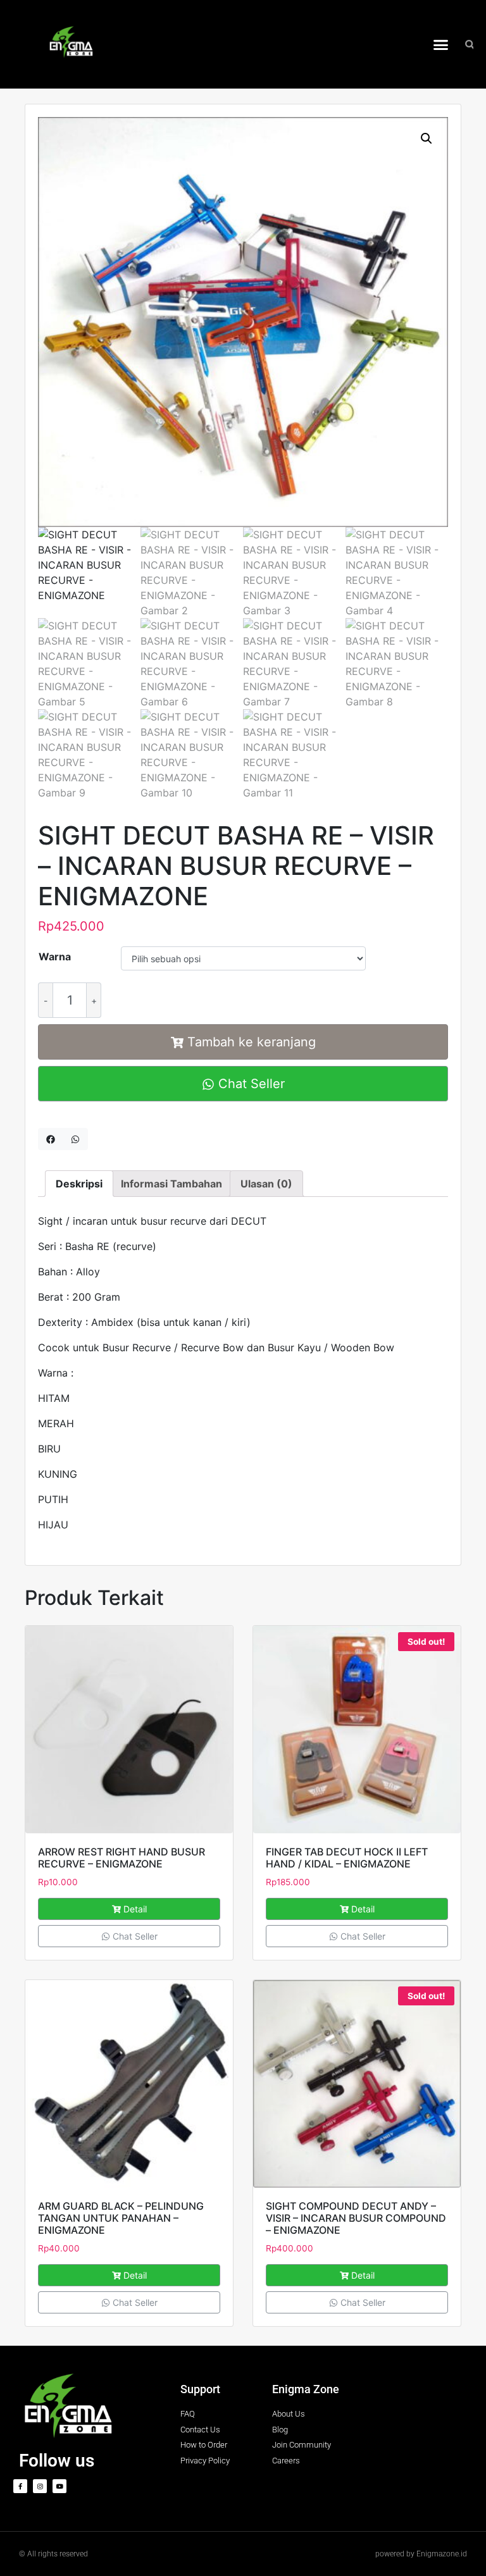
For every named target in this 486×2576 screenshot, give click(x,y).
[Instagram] (40, 2486)
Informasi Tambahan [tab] (171, 1184)
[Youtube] (59, 2486)
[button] (440, 44)
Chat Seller (250, 1084)
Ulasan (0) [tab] (266, 1184)
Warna (55, 957)
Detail (135, 1909)
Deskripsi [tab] (79, 1184)
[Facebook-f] (20, 2486)
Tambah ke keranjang (252, 1042)
